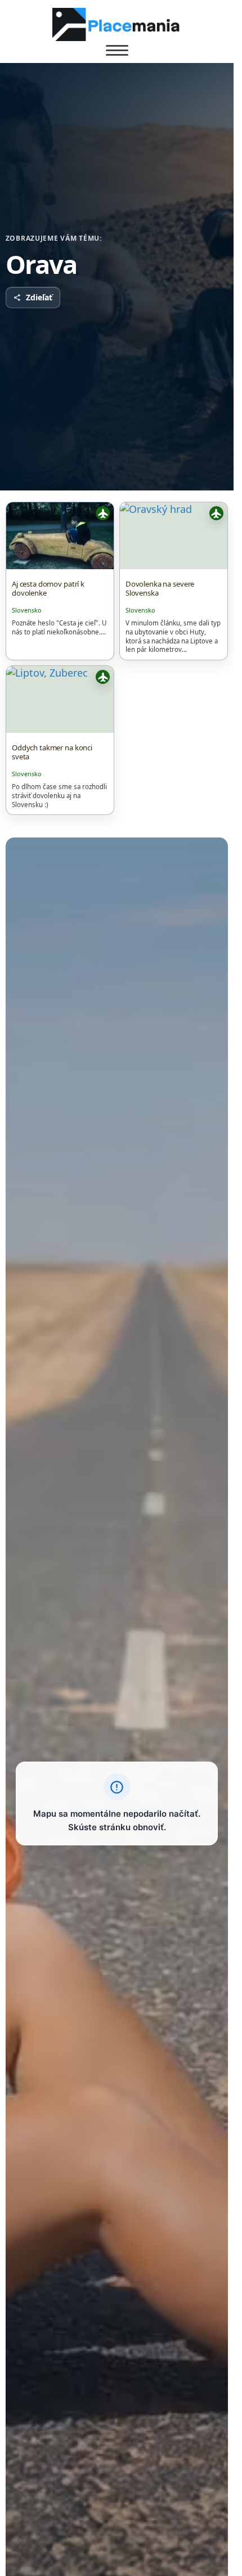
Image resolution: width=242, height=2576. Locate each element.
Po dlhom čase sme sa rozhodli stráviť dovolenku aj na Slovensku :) (59, 796)
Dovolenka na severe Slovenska (160, 588)
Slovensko (27, 610)
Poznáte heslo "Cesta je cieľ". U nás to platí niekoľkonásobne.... (59, 627)
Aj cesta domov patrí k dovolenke (48, 588)
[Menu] (117, 51)
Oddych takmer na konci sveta (52, 752)
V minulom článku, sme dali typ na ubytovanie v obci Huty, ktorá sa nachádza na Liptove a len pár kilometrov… (173, 636)
